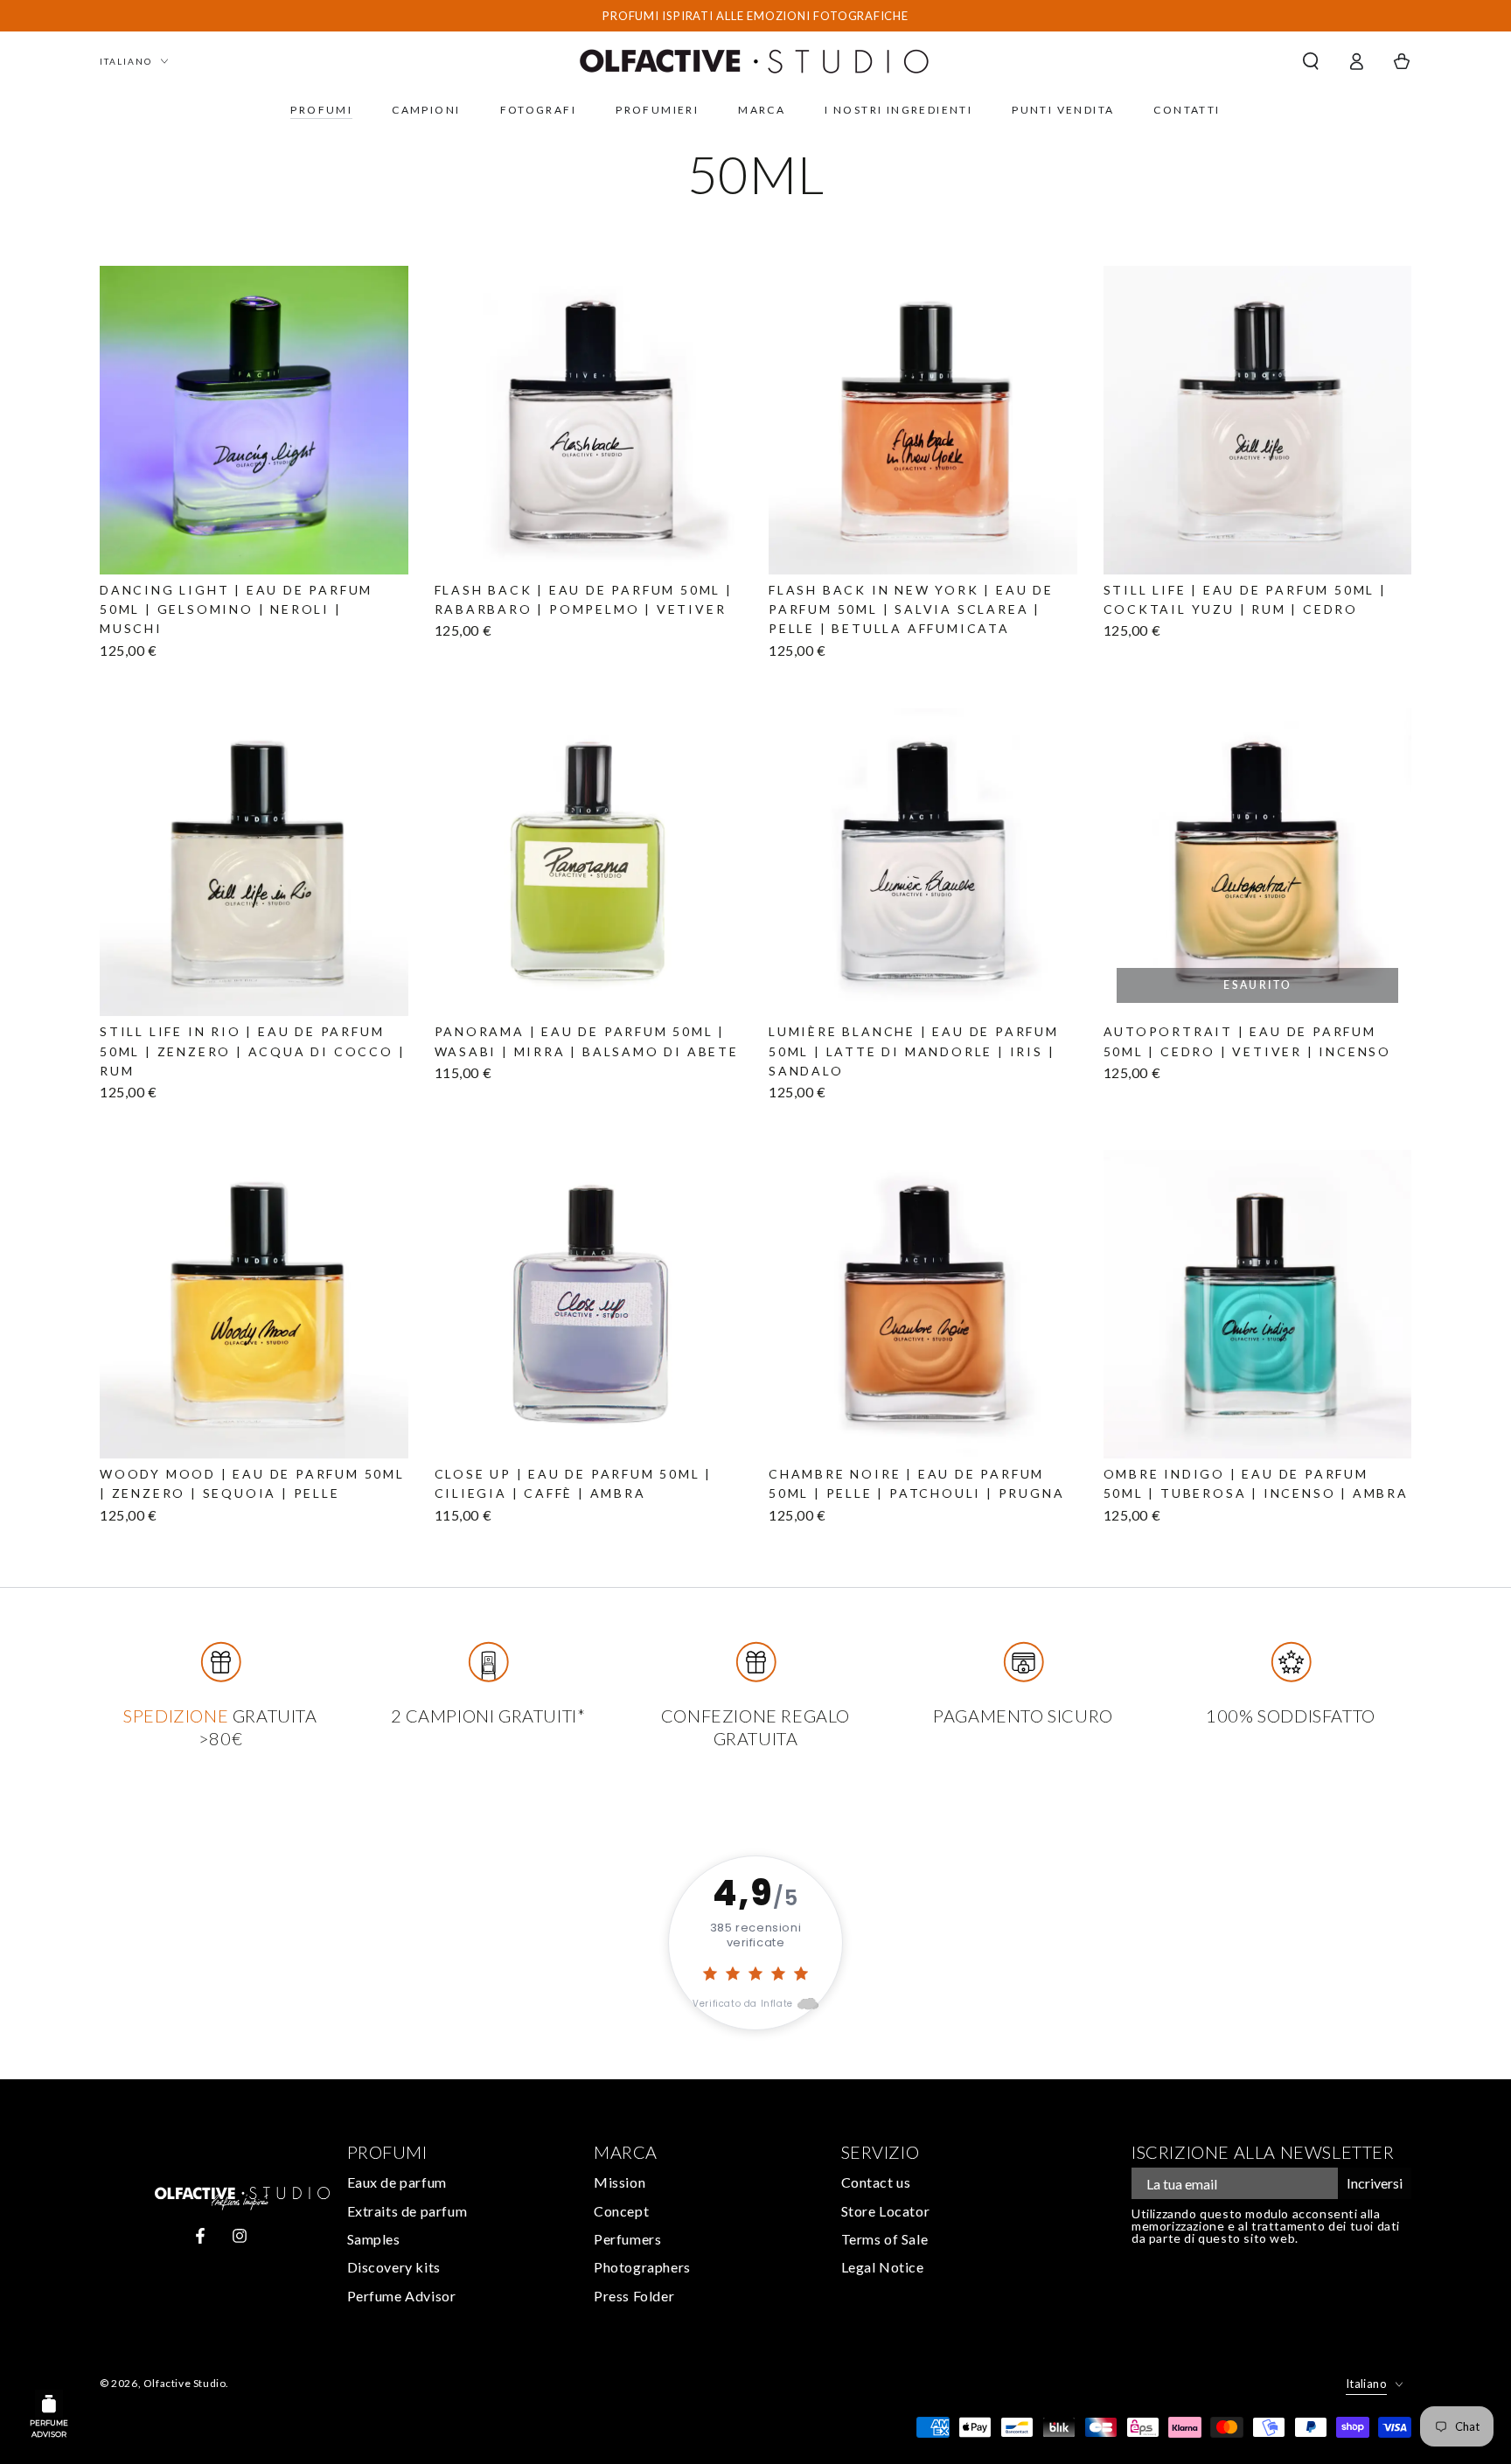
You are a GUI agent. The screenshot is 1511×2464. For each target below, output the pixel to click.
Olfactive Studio (185, 2383)
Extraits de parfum (407, 2211)
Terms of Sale (885, 2239)
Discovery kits (394, 2267)
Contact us (876, 2182)
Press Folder (634, 2296)
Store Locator (886, 2211)
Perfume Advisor (402, 2296)
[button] (1311, 61)
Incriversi (1375, 2183)
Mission (620, 2182)
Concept (621, 2211)
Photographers (642, 2267)
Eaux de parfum (397, 2182)
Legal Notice (883, 2267)
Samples (374, 2239)
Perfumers (627, 2239)
